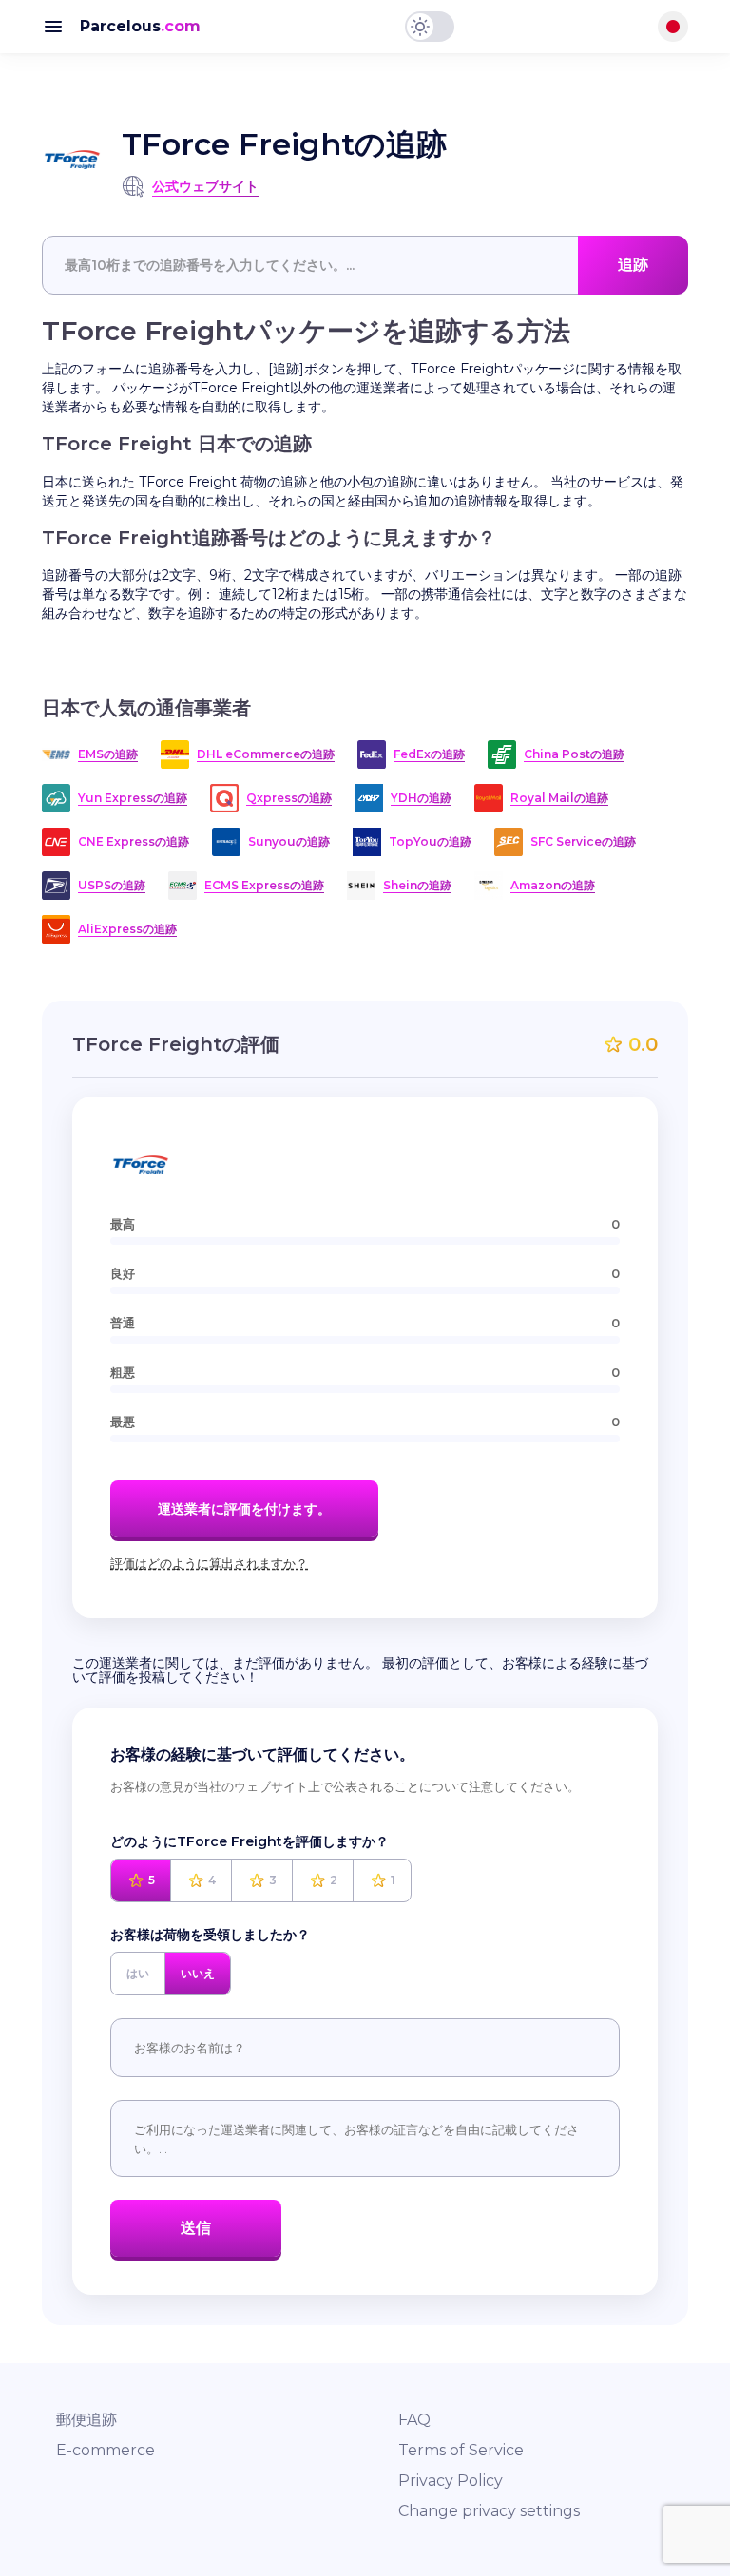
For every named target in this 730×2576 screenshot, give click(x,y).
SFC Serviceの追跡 (583, 841)
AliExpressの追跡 (127, 929)
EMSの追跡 (108, 754)
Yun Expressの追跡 (133, 798)
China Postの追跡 (574, 754)
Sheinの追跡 (417, 885)
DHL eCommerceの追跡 (266, 754)
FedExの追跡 (429, 754)
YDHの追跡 (421, 798)
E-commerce (106, 2450)
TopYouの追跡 (430, 841)
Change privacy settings (489, 2511)
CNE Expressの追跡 (134, 841)
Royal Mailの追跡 (559, 798)
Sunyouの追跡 (289, 841)
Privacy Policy (451, 2481)
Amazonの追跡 (553, 885)
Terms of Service (461, 2450)
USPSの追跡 (112, 885)
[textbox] (365, 265)
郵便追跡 (86, 2420)
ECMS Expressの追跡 (264, 885)
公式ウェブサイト (205, 186)
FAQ (414, 2420)
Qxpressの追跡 (289, 798)
